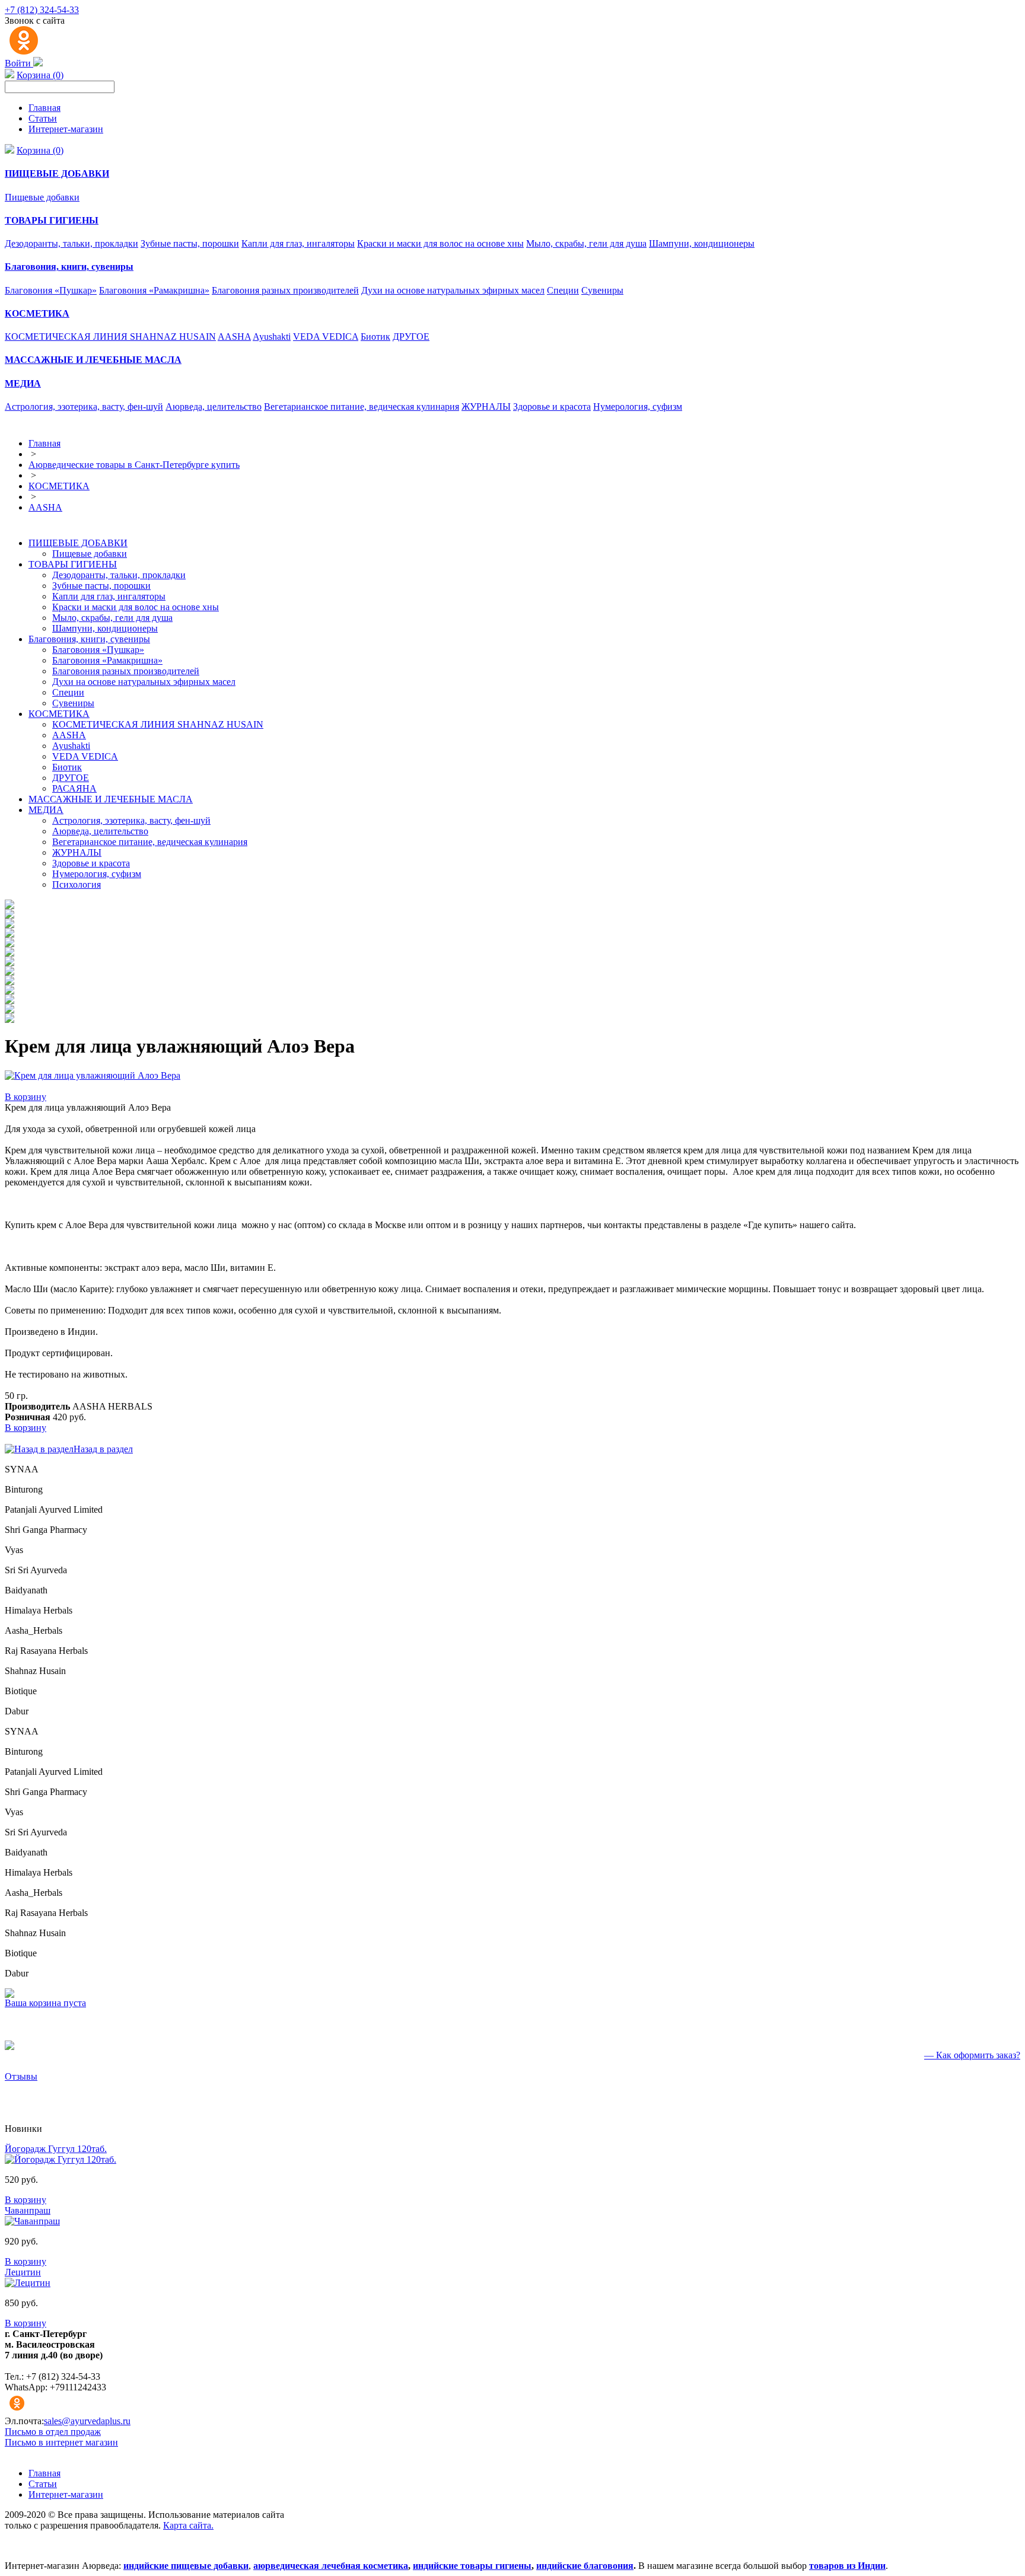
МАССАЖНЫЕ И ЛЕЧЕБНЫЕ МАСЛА (111, 799)
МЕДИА (46, 810)
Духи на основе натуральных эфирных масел (453, 290)
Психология (77, 884)
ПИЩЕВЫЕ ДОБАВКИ (78, 543)
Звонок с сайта (35, 20)
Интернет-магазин (66, 129)
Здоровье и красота (552, 407)
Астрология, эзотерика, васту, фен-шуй (84, 407)
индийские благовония (585, 2566)
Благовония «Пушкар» (51, 290)
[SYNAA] (9, 906)
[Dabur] (9, 1020)
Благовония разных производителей (285, 290)
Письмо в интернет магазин (61, 2442)
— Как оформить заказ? (972, 2055)
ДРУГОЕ (411, 337)
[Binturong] (9, 915)
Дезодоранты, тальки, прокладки (71, 243)
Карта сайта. (188, 2525)
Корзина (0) (40, 75)
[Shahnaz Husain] (9, 1001)
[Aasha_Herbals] (9, 982)
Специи (563, 290)
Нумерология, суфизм (638, 407)
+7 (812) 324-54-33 (42, 10)
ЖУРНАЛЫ (486, 407)
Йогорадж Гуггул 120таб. (56, 2149)
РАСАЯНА (74, 788)
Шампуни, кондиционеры (702, 243)
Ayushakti (272, 337)
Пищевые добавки (42, 197)
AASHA (234, 337)
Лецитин (23, 2272)
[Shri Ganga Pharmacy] (9, 934)
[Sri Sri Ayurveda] (9, 953)
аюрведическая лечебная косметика (331, 2566)
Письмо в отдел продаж (53, 2432)
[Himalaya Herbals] (9, 972)
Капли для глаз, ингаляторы (298, 243)
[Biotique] (9, 1010)
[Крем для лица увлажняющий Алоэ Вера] (93, 1075)
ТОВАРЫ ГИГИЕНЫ (73, 564)
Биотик (375, 337)
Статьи (43, 118)
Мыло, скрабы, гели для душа (586, 243)
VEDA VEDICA (326, 337)
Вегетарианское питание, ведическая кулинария (362, 407)
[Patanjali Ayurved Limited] (9, 925)
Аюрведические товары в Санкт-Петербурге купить (134, 465)
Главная (44, 108)
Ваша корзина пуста (45, 2003)
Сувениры (602, 290)
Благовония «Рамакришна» (154, 290)
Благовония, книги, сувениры (89, 639)
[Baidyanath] (9, 963)
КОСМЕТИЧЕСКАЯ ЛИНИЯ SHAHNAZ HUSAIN (110, 337)
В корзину (26, 1097)
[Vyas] (9, 944)
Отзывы (21, 2076)
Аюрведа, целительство (214, 407)
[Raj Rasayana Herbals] (9, 991)
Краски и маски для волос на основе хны (440, 243)
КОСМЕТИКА (59, 486)
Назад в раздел (103, 1449)
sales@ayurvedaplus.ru (87, 2421)
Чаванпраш (28, 2210)
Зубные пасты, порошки (190, 243)
